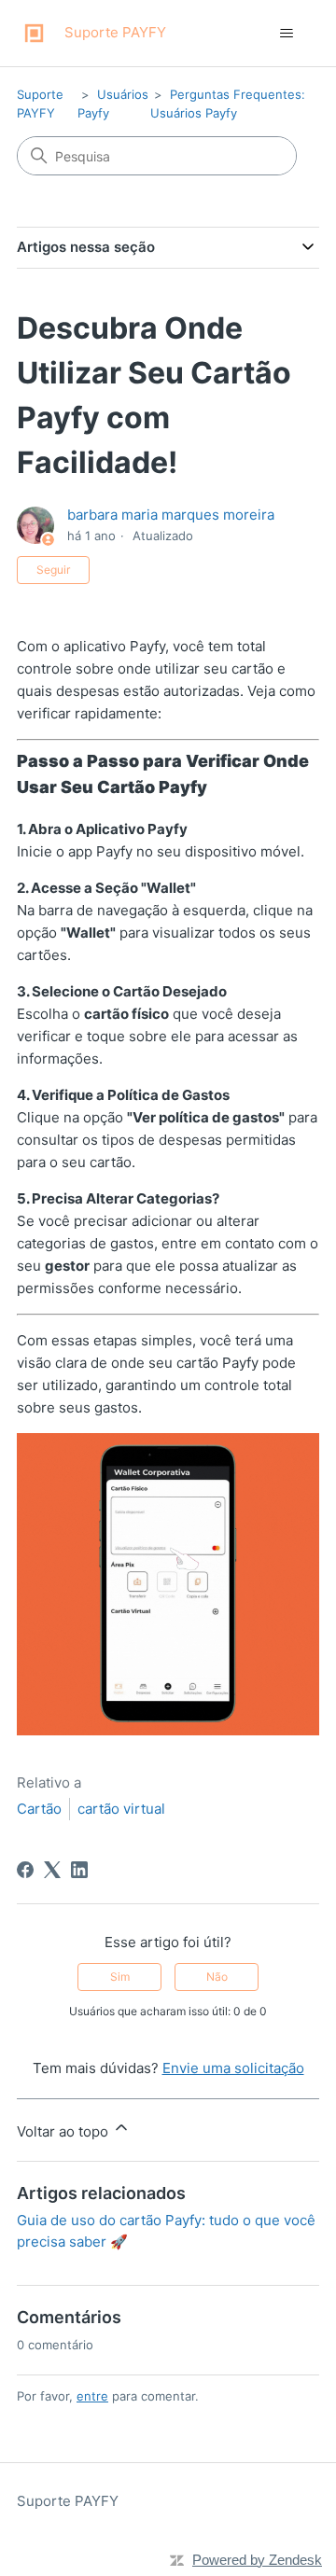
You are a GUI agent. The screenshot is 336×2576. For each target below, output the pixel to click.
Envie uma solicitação (233, 2068)
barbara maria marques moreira (171, 515)
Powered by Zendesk (257, 2560)
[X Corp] (52, 1870)
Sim (120, 1977)
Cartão (39, 1809)
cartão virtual (121, 1809)
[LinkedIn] (79, 1870)
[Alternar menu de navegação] (286, 34)
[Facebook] (25, 1870)
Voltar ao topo (64, 2131)
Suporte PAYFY (68, 2501)
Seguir (53, 570)
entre (92, 2396)
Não (217, 1977)
